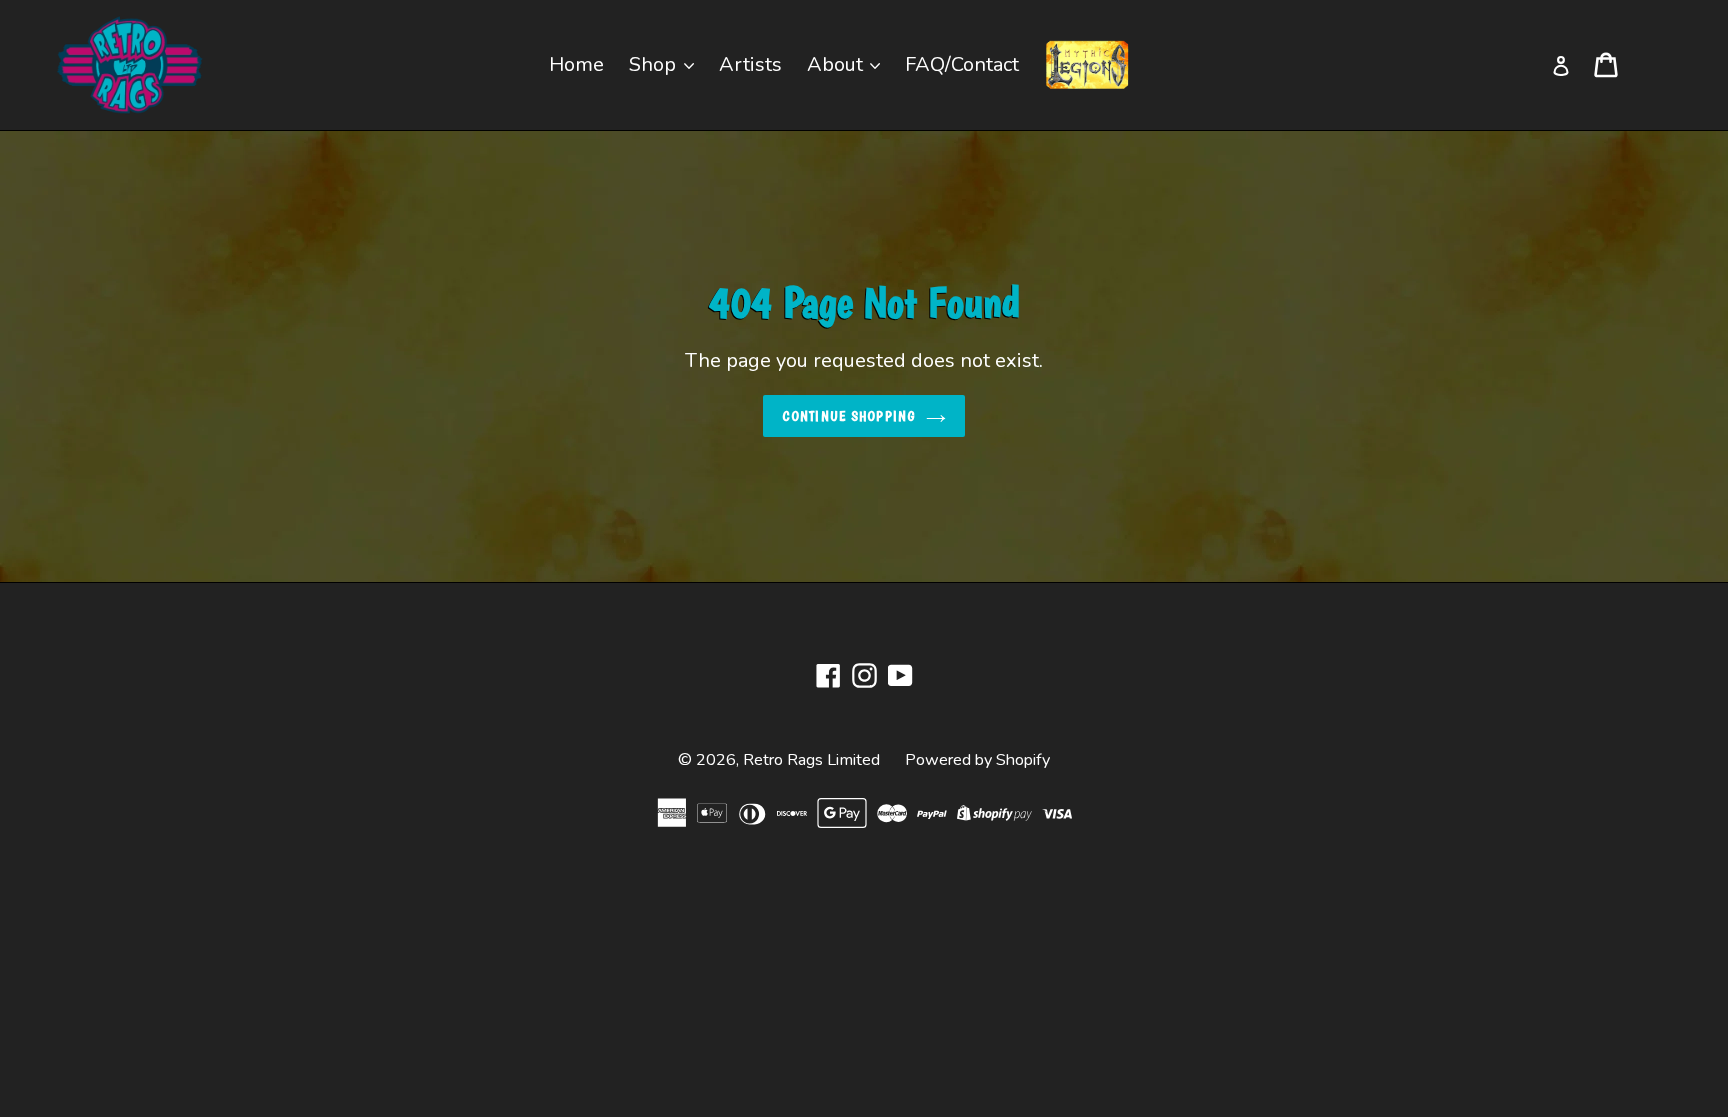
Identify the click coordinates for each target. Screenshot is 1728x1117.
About (837, 64)
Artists (750, 64)
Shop (655, 64)
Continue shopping (849, 416)
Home (576, 64)
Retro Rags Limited (811, 760)
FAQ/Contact (962, 64)
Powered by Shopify (977, 760)
